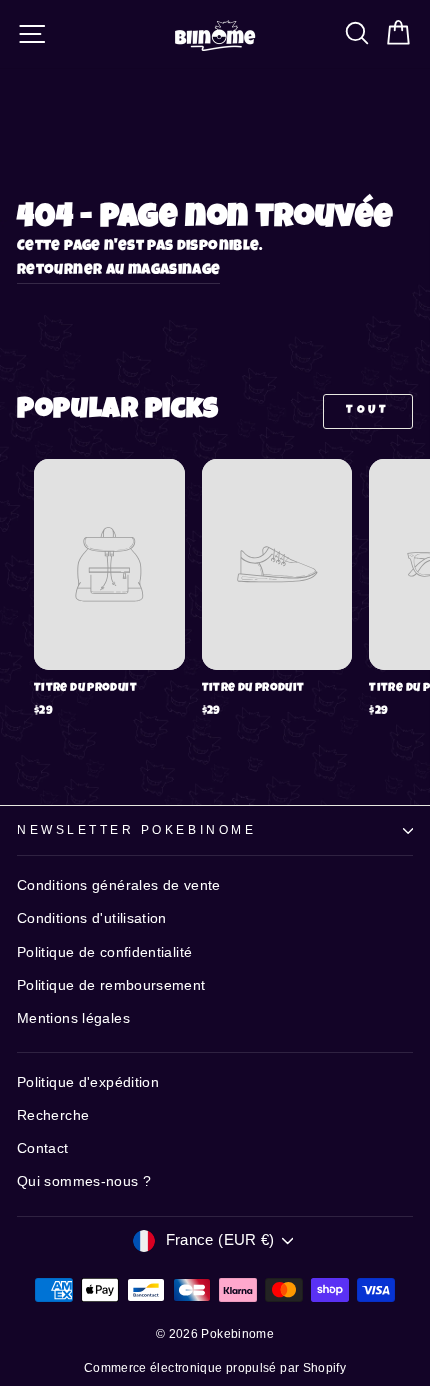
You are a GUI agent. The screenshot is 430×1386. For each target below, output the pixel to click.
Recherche (53, 1115)
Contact (43, 1148)
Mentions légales (73, 1018)
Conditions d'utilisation (92, 918)
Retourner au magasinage (118, 271)
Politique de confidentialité (104, 952)
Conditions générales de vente (119, 885)
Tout (367, 411)
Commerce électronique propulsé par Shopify (215, 1368)
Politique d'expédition (88, 1082)
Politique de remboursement (111, 985)
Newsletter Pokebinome (136, 829)
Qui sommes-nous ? (84, 1181)
